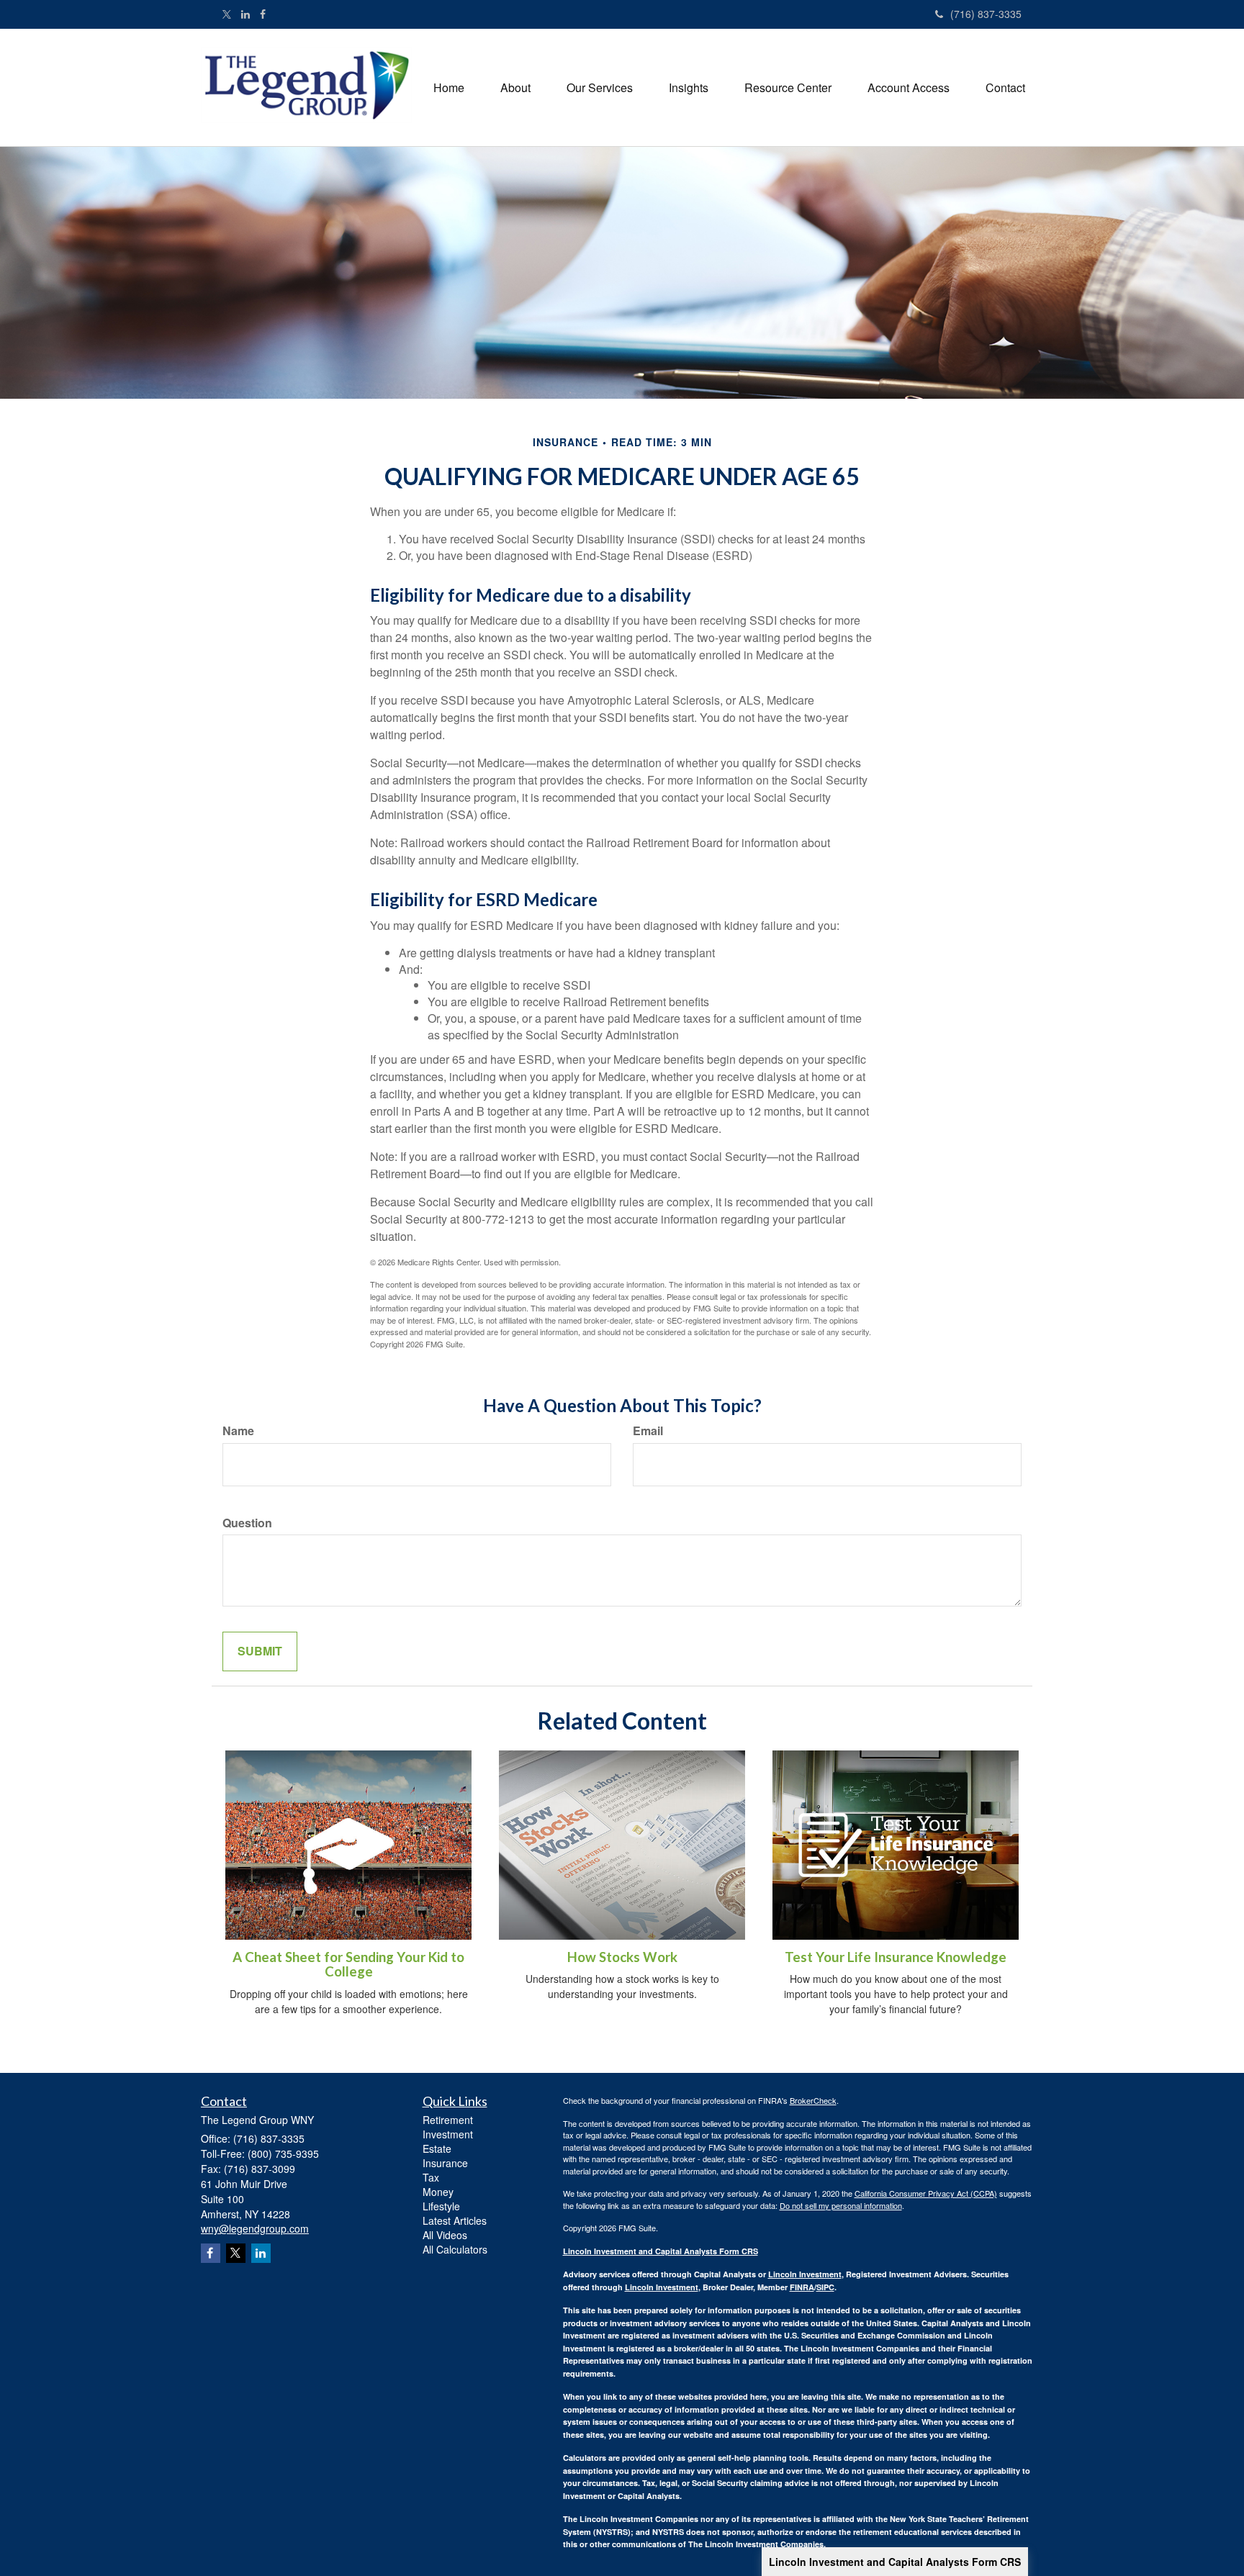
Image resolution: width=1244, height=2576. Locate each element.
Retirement (448, 2120)
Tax (431, 2177)
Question (247, 1523)
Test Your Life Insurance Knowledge (896, 1957)
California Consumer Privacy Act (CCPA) (926, 2193)
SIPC (825, 2287)
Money (438, 2192)
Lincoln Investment (805, 2274)
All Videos (445, 2235)
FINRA (802, 2287)
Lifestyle (441, 2206)
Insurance (445, 2163)
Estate (437, 2148)
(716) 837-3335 (986, 14)
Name (238, 1431)
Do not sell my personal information (841, 2205)
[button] (515, 88)
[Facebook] (263, 14)
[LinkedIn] (245, 14)
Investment (448, 2134)
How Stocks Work (622, 1957)
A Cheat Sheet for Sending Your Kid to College (348, 1965)
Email (648, 1431)
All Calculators (455, 2249)
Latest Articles (455, 2220)
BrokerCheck (813, 2100)
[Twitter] (227, 14)
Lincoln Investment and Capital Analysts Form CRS (895, 2562)
